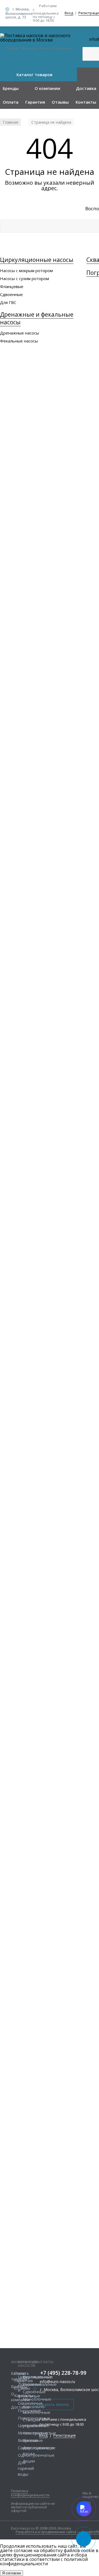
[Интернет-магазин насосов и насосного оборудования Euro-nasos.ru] (38, 38)
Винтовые (33, 2440)
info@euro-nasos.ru (57, 2382)
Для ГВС (8, 302)
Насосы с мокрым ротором (26, 270)
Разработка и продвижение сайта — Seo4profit (57, 2532)
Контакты (86, 102)
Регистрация (64, 2435)
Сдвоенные (11, 294)
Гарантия (35, 102)
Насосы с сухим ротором (24, 278)
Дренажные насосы (20, 333)
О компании (47, 88)
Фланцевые (12, 286)
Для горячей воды (26, 2468)
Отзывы (60, 102)
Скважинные (30, 2403)
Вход (69, 13)
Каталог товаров (35, 74)
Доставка (86, 88)
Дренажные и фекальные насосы (37, 318)
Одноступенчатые (36, 2455)
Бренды (11, 88)
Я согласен (12, 2573)
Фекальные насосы (19, 341)
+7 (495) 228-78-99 (63, 2373)
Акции (29, 2461)
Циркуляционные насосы (37, 260)
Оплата (11, 102)
